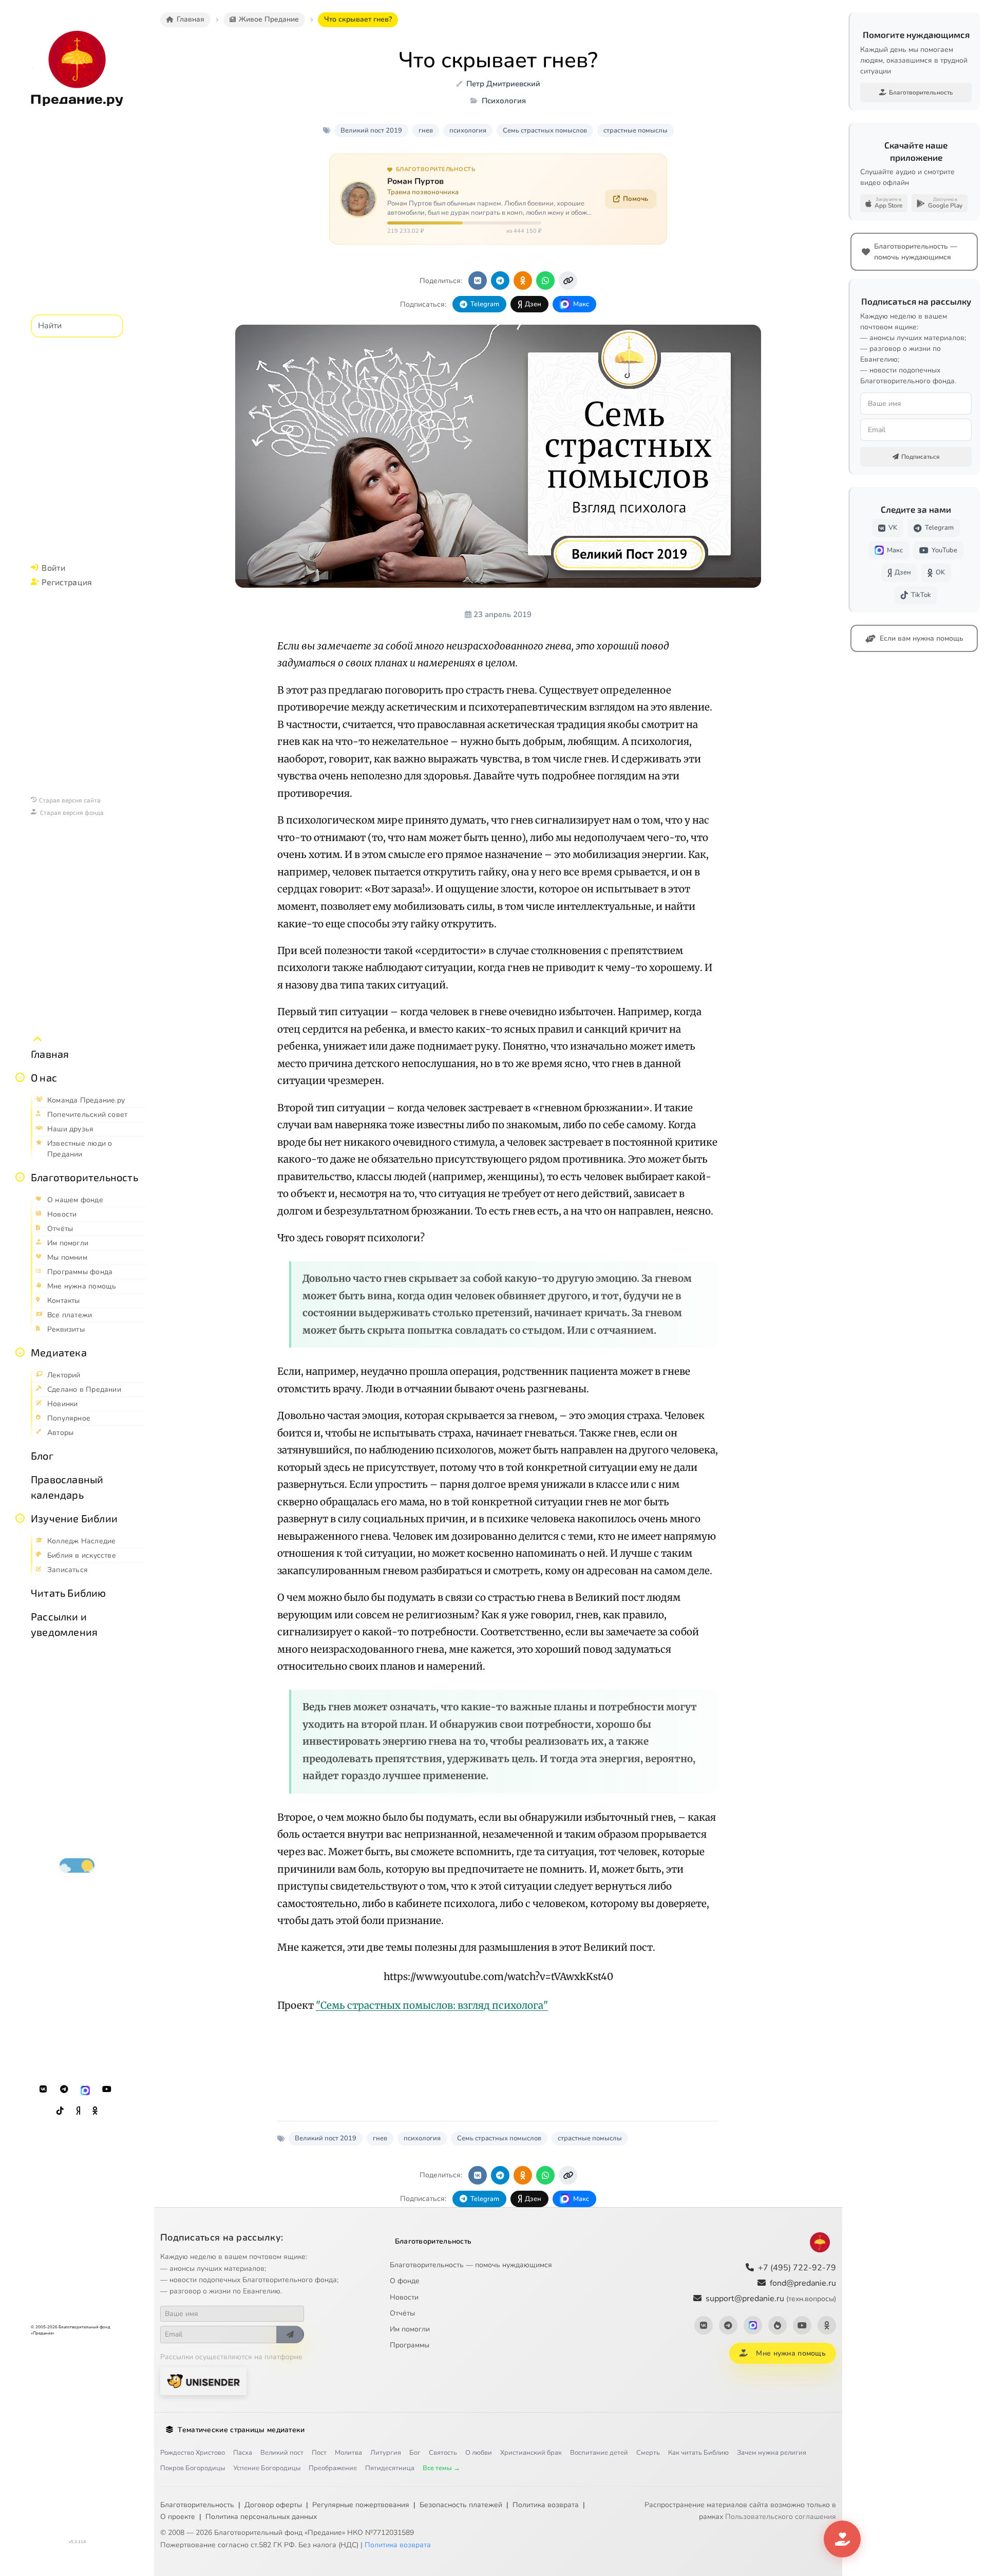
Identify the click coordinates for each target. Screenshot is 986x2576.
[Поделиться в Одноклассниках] (523, 281)
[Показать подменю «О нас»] (20, 1077)
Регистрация (67, 582)
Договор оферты (273, 2505)
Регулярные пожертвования (361, 2505)
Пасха (243, 2453)
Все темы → (441, 2468)
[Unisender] (203, 2381)
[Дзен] (78, 2111)
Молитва (348, 2453)
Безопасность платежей (461, 2505)
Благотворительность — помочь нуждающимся (471, 2265)
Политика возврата (546, 2505)
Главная (50, 1054)
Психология (504, 101)
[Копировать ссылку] (568, 281)
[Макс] (85, 2089)
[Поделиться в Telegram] (500, 281)
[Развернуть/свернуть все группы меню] (37, 1039)
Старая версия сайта (70, 800)
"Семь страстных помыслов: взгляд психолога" (432, 2005)
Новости (404, 2297)
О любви (479, 2453)
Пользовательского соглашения (781, 2517)
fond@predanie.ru (803, 2283)
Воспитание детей (599, 2453)
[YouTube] (107, 2089)
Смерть (648, 2453)
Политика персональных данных (261, 2517)
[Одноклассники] (95, 2111)
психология (468, 130)
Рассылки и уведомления (64, 1624)
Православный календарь (67, 1487)
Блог (42, 1455)
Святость (443, 2453)
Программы (410, 2345)
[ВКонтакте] (43, 2089)
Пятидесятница (390, 2468)
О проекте (178, 2517)
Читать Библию (69, 1593)
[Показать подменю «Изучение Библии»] (20, 1518)
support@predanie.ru (771, 2299)
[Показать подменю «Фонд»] (20, 1177)
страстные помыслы (636, 130)
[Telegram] (64, 2089)
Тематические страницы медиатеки (241, 2430)
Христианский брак (531, 2453)
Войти (53, 567)
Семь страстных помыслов (545, 130)
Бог (415, 2453)
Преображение (333, 2468)
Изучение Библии (74, 1518)
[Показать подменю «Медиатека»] (20, 1352)
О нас (44, 1077)
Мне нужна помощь (791, 2353)
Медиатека (59, 1352)
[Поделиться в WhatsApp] (545, 281)
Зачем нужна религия (772, 2453)
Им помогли (410, 2329)
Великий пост (282, 2453)
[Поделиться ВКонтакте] (478, 281)
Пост (319, 2453)
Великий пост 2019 (371, 130)
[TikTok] (60, 2111)
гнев (426, 130)
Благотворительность (84, 1177)
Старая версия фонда (72, 812)
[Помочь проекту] (842, 2539)
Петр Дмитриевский (503, 84)
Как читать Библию (698, 2453)
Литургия (386, 2453)
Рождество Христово (193, 2453)
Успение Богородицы (267, 2468)
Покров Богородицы (193, 2468)
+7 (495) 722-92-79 (797, 2268)
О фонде (405, 2281)
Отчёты (402, 2313)
